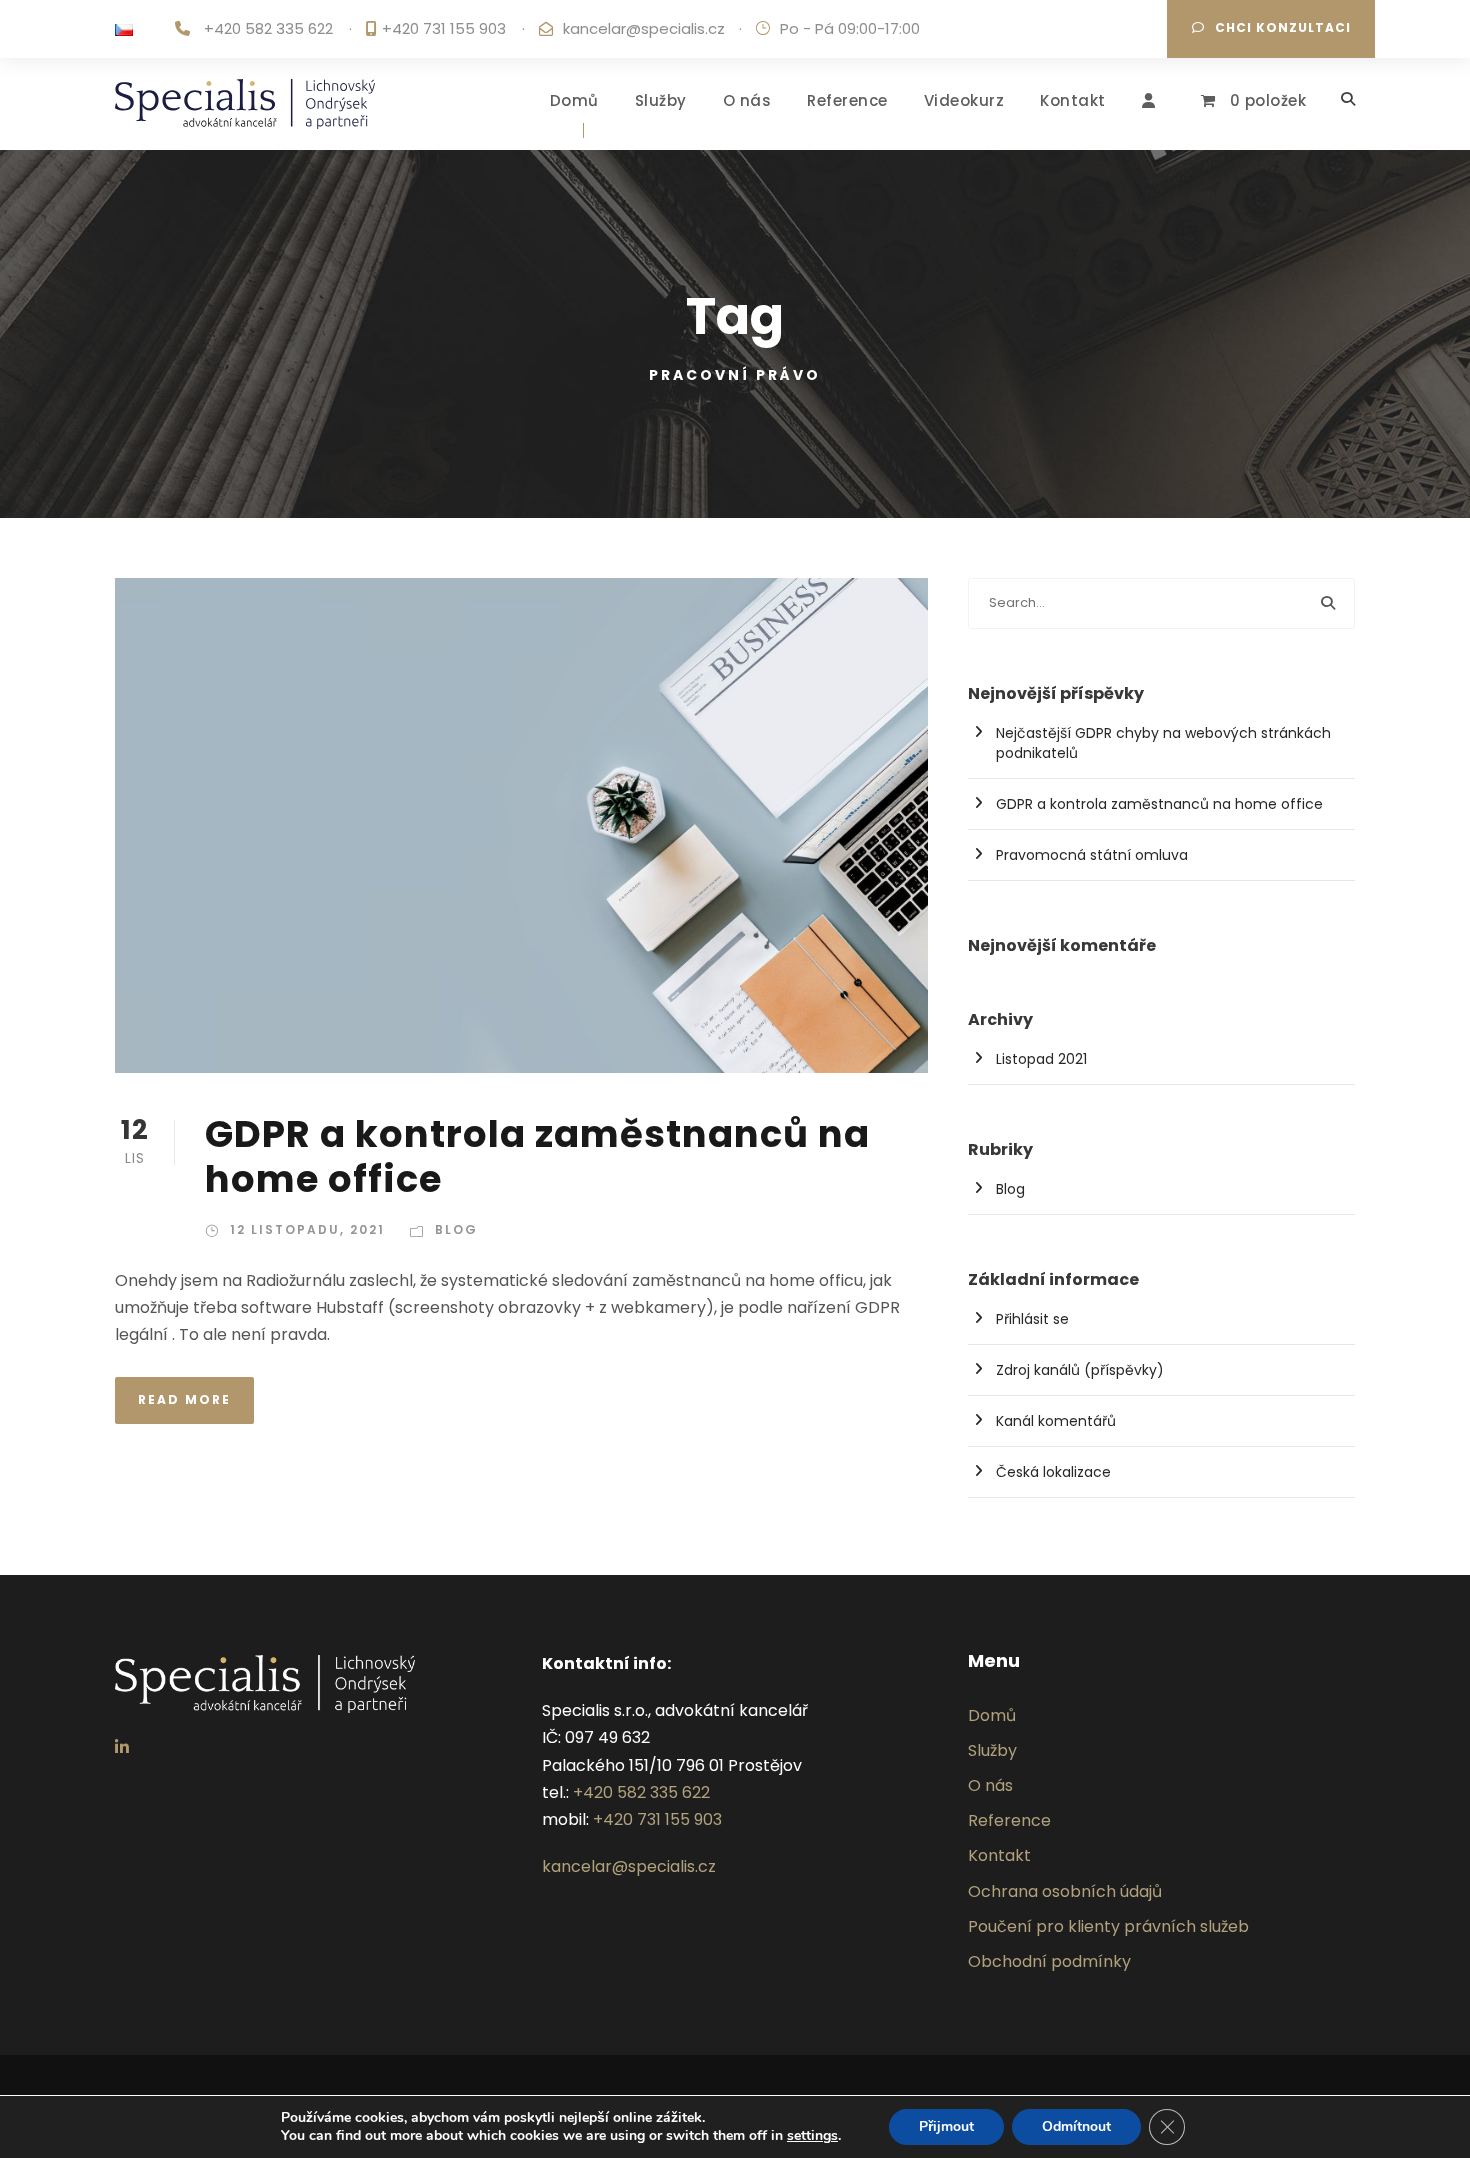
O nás (747, 100)
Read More (184, 1399)
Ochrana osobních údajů (1065, 1891)
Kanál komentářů (1056, 1421)
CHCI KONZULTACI (1283, 27)
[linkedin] (122, 1747)
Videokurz (964, 100)
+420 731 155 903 (444, 28)
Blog (456, 1229)
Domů (574, 100)
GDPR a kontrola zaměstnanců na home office (537, 1156)
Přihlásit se (1032, 1319)
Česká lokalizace (1053, 1472)
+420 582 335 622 (268, 28)
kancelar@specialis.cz (644, 28)
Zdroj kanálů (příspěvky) (1080, 1370)
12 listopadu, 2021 (307, 1229)
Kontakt (1073, 100)
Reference (847, 100)
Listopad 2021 (1041, 1059)
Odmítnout (1076, 2126)
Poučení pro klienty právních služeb (1108, 1926)
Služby (661, 100)
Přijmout (946, 2126)
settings (812, 2136)
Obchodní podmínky (1049, 1961)
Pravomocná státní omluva (1092, 855)
